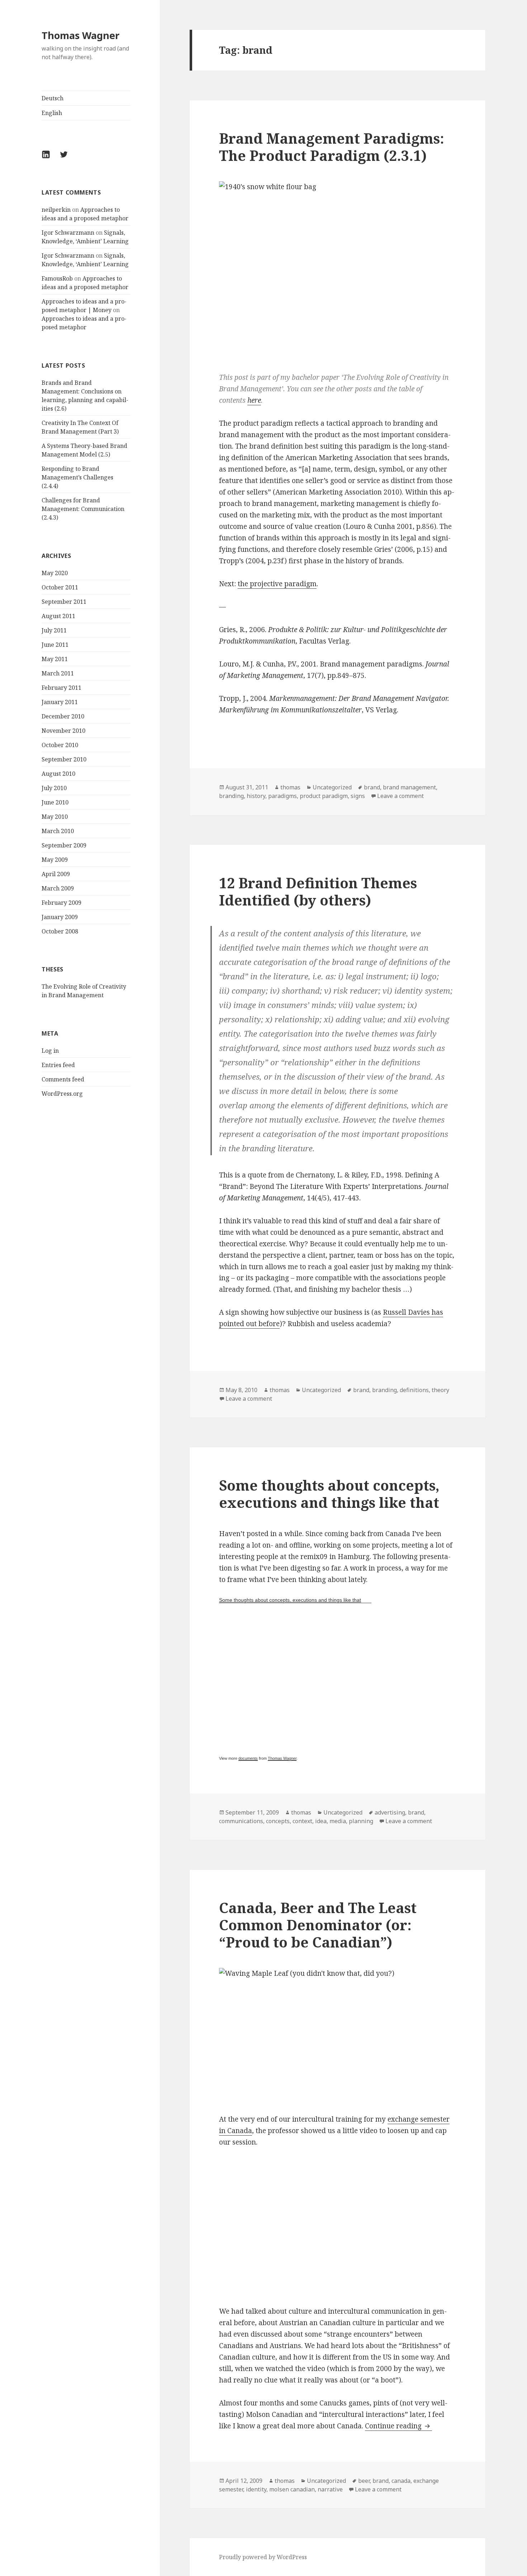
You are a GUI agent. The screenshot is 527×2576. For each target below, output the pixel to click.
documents (248, 1758)
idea (321, 1821)
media (338, 1821)
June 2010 (55, 802)
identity (256, 2489)
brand (372, 787)
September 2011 (64, 602)
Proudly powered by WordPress (263, 2557)
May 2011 (55, 659)
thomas (290, 787)
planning (361, 1821)
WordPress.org (62, 1094)
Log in (50, 1051)
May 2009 (55, 860)
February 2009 (61, 903)
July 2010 (54, 788)
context (302, 1821)
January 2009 (60, 917)
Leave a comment (400, 796)
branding (231, 796)
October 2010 (60, 745)
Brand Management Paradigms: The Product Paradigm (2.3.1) (332, 147)
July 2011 (54, 630)
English (52, 113)
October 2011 (60, 587)
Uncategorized (332, 787)
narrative (330, 2489)
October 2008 (60, 931)
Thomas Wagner (80, 35)
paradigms (283, 796)
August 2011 (58, 616)
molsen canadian (292, 2489)
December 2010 (63, 716)
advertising (390, 1812)
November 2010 (63, 731)
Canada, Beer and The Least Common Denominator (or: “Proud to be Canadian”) (318, 1925)
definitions (414, 1390)
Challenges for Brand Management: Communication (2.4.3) (83, 509)
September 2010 (64, 759)
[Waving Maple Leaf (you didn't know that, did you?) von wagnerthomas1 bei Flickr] (337, 2035)
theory (440, 1390)
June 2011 (55, 645)
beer (364, 2481)
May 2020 (55, 573)
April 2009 (56, 874)
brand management (409, 787)
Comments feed (63, 1079)
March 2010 (58, 831)
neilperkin (56, 210)
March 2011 (58, 673)
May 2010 (55, 817)
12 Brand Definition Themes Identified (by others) (318, 891)
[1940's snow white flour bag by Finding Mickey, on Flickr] (337, 271)
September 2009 (64, 845)
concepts (278, 1821)
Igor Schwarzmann (68, 233)
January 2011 (60, 702)
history (256, 796)
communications (241, 1821)
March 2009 (58, 888)
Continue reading (398, 2426)
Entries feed (58, 1065)
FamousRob (57, 278)
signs (358, 796)
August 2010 (58, 774)
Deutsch (53, 98)
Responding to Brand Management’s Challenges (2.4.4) (77, 477)
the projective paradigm (277, 584)
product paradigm (324, 796)
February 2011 (61, 688)
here (254, 400)
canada (401, 2481)
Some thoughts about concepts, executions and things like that (329, 1494)
